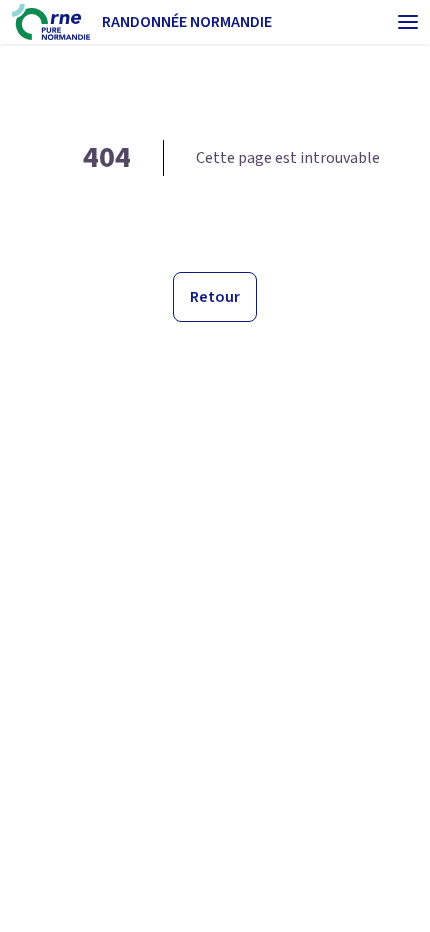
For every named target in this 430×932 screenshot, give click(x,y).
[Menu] (408, 22)
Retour (215, 297)
